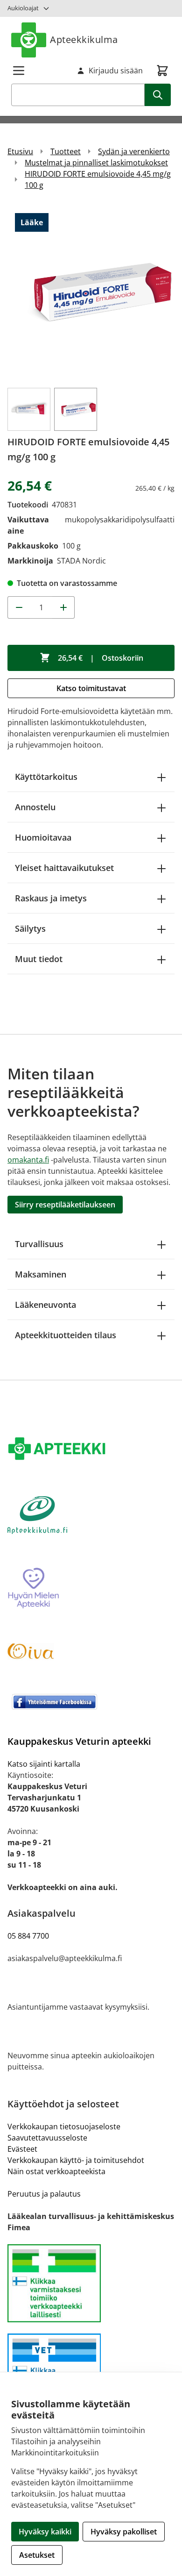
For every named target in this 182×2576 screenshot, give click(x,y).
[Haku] (158, 95)
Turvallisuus (39, 1244)
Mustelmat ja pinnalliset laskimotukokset (96, 163)
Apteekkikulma (84, 39)
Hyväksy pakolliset (124, 2532)
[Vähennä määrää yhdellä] (19, 607)
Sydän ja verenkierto (134, 151)
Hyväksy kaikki (45, 2532)
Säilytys (30, 928)
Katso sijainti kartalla (44, 1764)
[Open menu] (19, 71)
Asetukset (37, 2555)
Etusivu (20, 151)
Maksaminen (41, 1274)
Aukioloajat (23, 8)
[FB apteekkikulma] (91, 1702)
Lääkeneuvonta (45, 1305)
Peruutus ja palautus (44, 2194)
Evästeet (22, 2149)
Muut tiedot (39, 959)
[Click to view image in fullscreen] (91, 293)
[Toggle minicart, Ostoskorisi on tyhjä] (162, 71)
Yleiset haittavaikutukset (64, 868)
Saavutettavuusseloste (47, 2138)
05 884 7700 (28, 1936)
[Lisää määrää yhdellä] (63, 607)
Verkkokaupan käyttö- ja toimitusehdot (76, 2160)
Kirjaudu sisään (116, 71)
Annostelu (35, 807)
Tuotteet (66, 151)
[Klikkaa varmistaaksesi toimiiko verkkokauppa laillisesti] (91, 2283)
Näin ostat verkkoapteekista (56, 2171)
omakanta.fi (28, 1160)
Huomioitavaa (43, 837)
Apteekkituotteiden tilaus (66, 1335)
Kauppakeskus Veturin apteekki (79, 1741)
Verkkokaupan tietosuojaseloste (64, 2126)
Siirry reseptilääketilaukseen (65, 1205)
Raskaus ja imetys (51, 898)
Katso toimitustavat (91, 688)
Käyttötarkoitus (46, 777)
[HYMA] (91, 1589)
